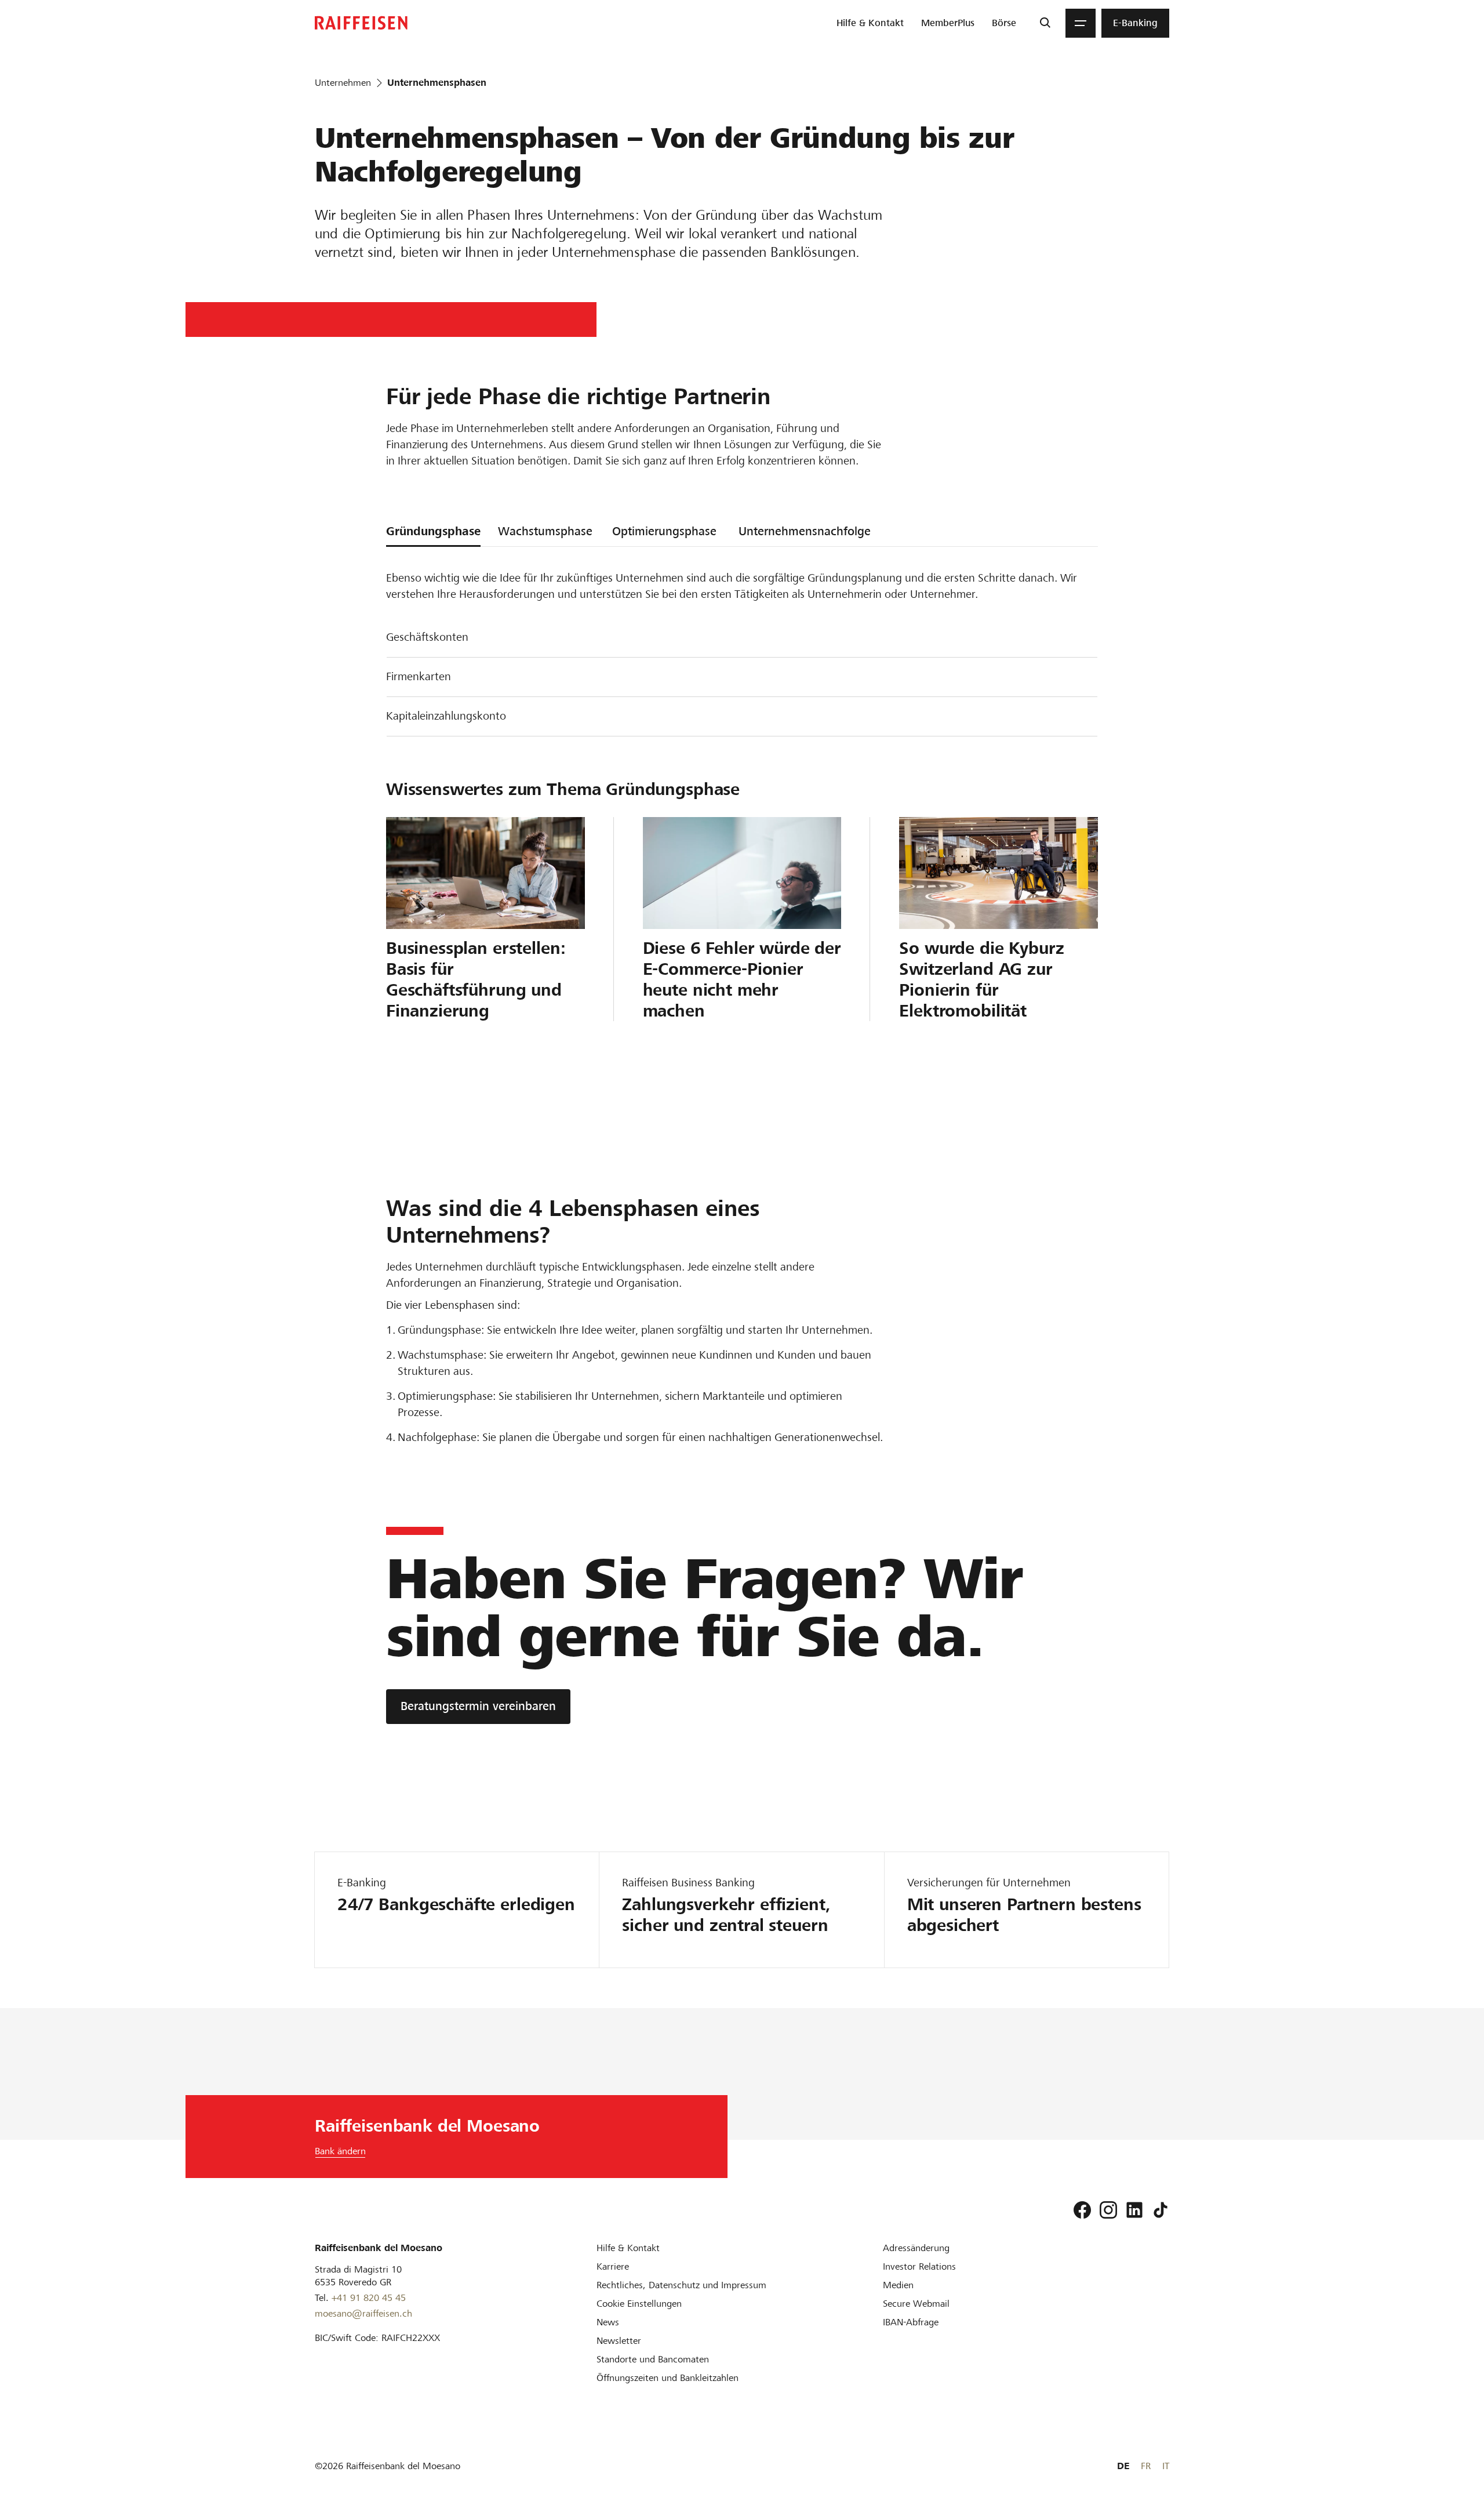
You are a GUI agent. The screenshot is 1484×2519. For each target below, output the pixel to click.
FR (1146, 2466)
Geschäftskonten (427, 637)
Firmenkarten (419, 676)
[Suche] (1045, 23)
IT (1166, 2466)
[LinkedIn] (1134, 2210)
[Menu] (1081, 23)
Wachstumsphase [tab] (545, 531)
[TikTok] (1161, 2210)
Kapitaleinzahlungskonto (446, 716)
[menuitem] (870, 23)
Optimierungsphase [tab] (664, 531)
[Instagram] (1108, 2210)
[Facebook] (1082, 2210)
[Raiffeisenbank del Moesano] (361, 23)
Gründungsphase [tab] (433, 531)
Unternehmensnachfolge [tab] (805, 531)
